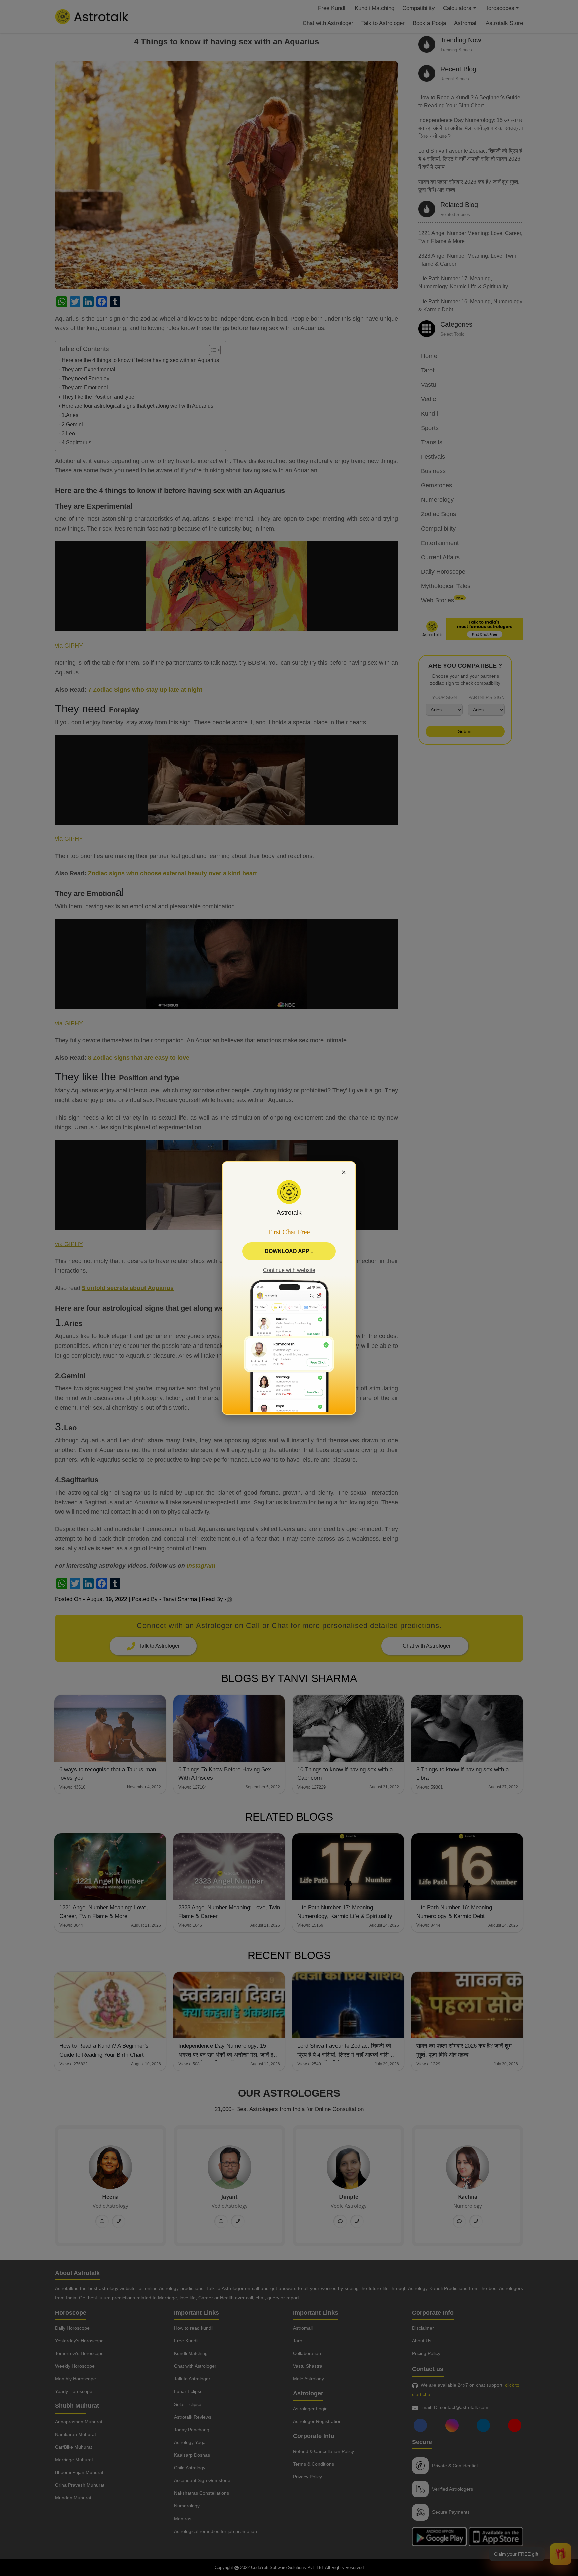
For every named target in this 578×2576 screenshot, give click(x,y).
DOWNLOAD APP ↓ (289, 1251)
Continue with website (289, 1270)
